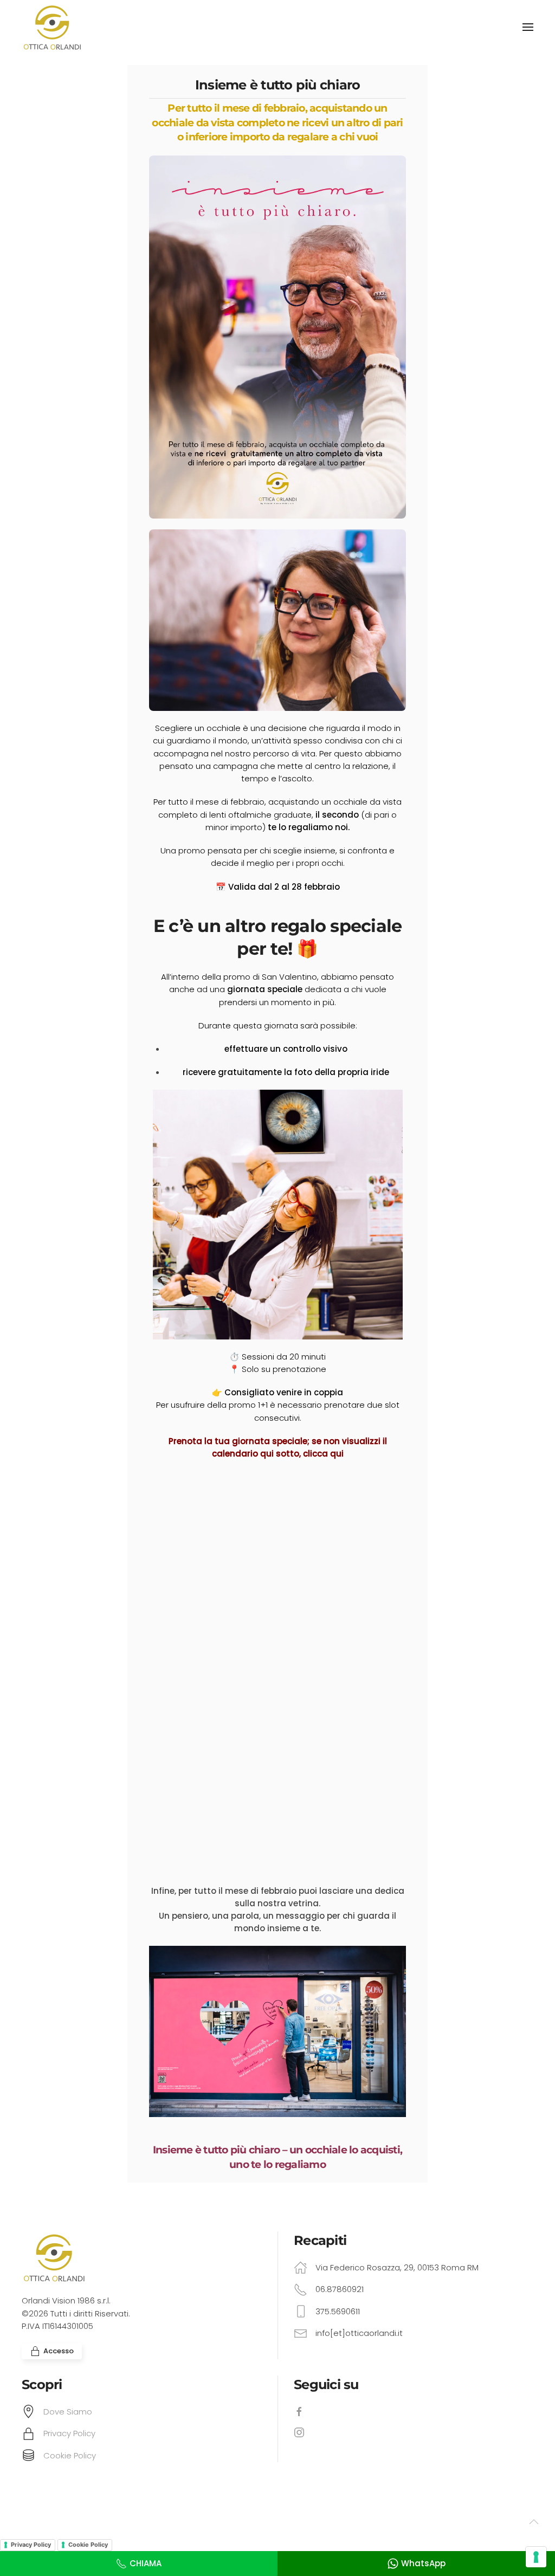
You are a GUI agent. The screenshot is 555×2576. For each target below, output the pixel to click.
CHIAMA (146, 2563)
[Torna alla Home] (54, 27)
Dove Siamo (68, 2412)
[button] (528, 27)
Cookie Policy (70, 2455)
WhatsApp (423, 2563)
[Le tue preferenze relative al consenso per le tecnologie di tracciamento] (536, 2557)
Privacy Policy (69, 2433)
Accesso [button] (59, 2351)
